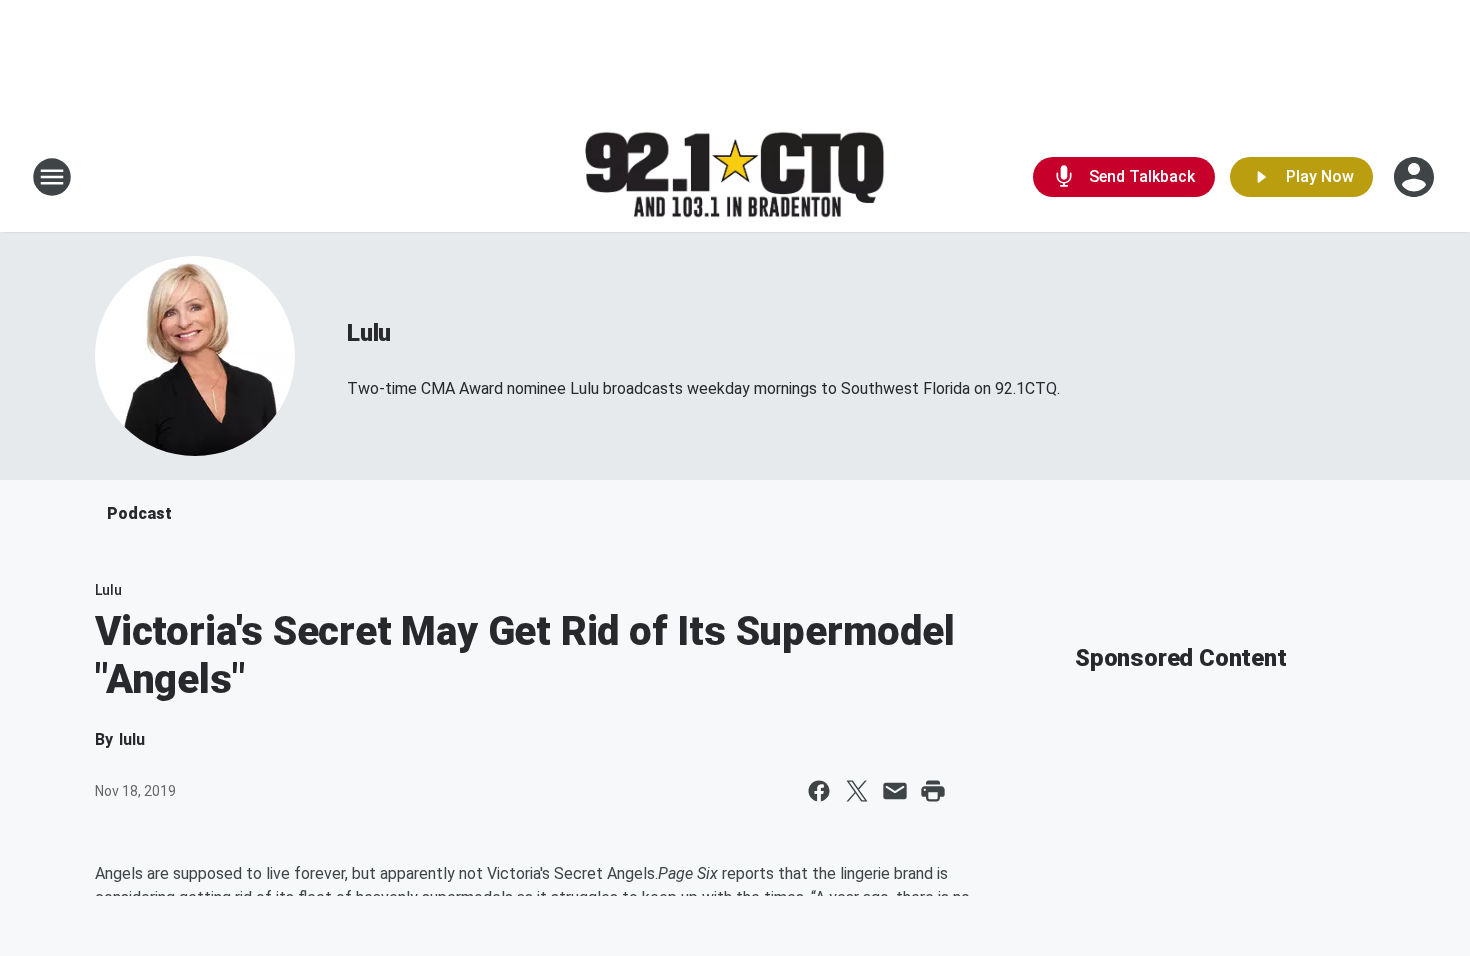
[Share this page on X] (857, 791)
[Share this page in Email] (895, 791)
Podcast (139, 513)
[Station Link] (735, 177)
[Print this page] (933, 791)
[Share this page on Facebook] (819, 791)
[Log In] (1416, 177)
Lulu (369, 333)
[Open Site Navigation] (52, 177)
